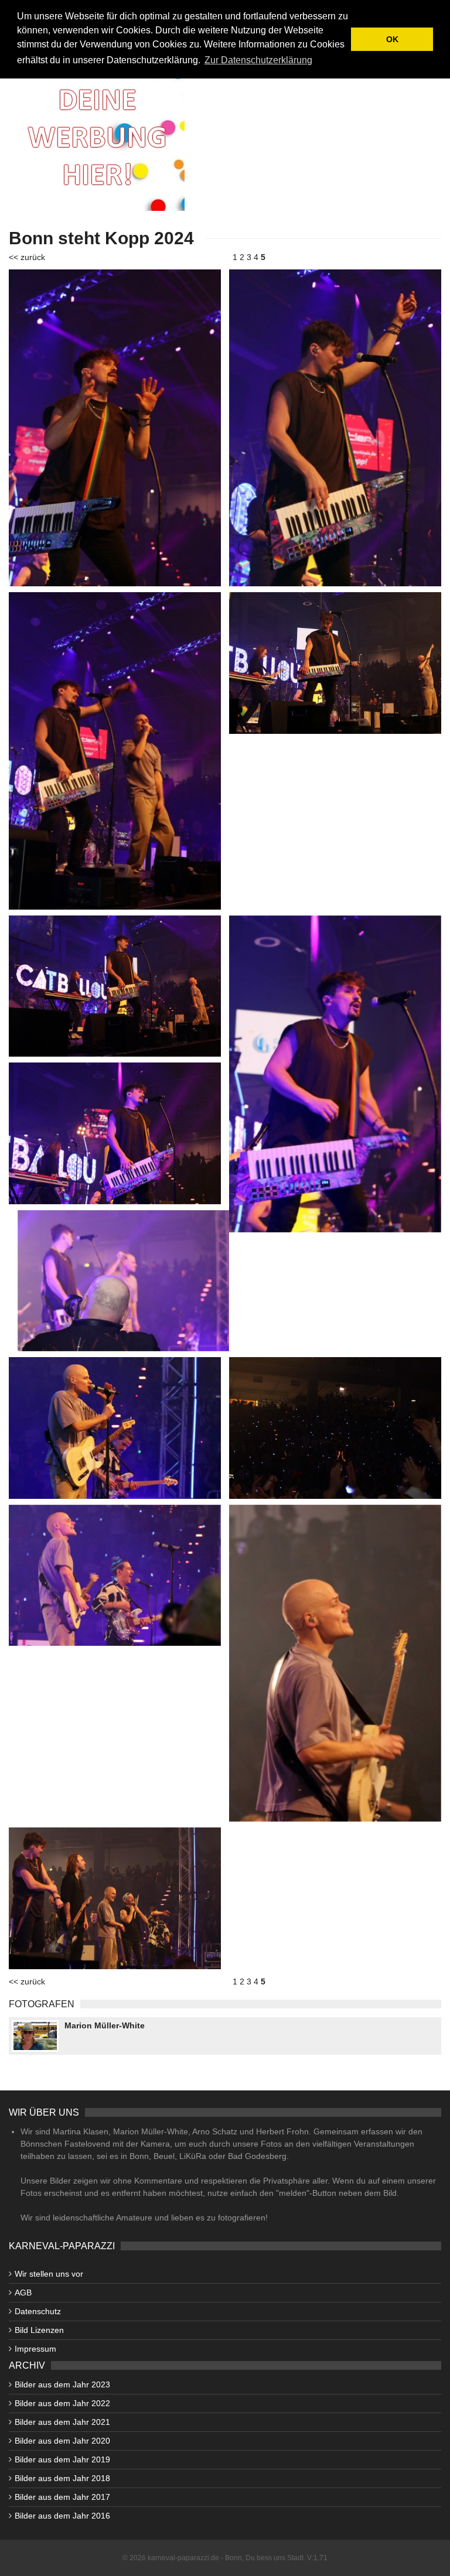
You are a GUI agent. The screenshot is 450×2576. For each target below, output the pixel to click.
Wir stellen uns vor (49, 2274)
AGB (23, 2293)
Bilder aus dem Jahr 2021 (62, 2422)
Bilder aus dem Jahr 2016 (62, 2516)
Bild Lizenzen (39, 2330)
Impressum (35, 2349)
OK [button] (392, 39)
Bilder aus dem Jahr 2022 (62, 2403)
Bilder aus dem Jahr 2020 (62, 2441)
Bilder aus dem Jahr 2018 (62, 2478)
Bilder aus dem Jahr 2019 (62, 2459)
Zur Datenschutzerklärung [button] (258, 60)
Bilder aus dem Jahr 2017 (62, 2497)
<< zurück (27, 257)
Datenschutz (38, 2311)
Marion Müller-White (105, 2025)
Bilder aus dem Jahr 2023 (62, 2384)
